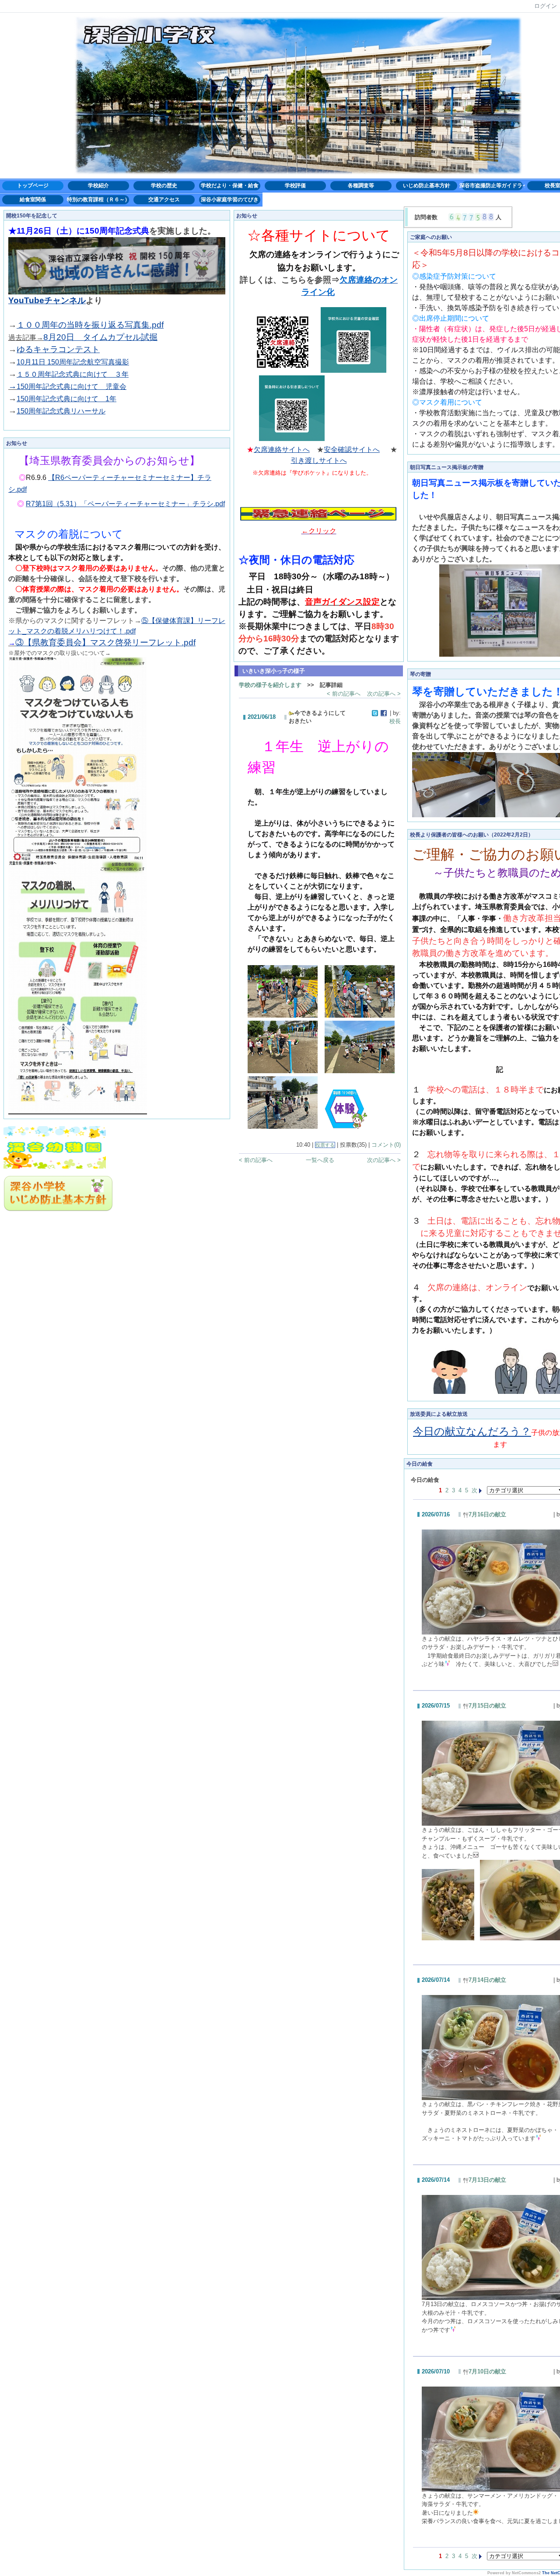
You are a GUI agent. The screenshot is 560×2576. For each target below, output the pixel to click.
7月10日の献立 (487, 2371)
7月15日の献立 (487, 1706)
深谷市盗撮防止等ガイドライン (492, 185)
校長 (395, 721)
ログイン (546, 6)
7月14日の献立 (487, 1980)
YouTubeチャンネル (47, 300)
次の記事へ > (384, 694)
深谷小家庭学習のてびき (230, 199)
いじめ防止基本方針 (427, 185)
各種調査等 (361, 185)
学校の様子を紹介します (270, 685)
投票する (325, 1145)
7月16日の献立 (487, 1514)
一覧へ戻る (320, 1160)
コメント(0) (386, 1145)
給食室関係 (33, 199)
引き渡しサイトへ (319, 460)
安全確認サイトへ (352, 450)
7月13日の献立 (487, 2180)
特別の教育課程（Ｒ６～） (98, 199)
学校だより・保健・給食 (230, 185)
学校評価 (295, 185)
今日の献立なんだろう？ (472, 1431)
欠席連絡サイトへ (282, 450)
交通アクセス (164, 199)
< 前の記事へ (344, 694)
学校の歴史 (164, 185)
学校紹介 (98, 185)
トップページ (33, 185)
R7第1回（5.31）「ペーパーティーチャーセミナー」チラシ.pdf (125, 504)
